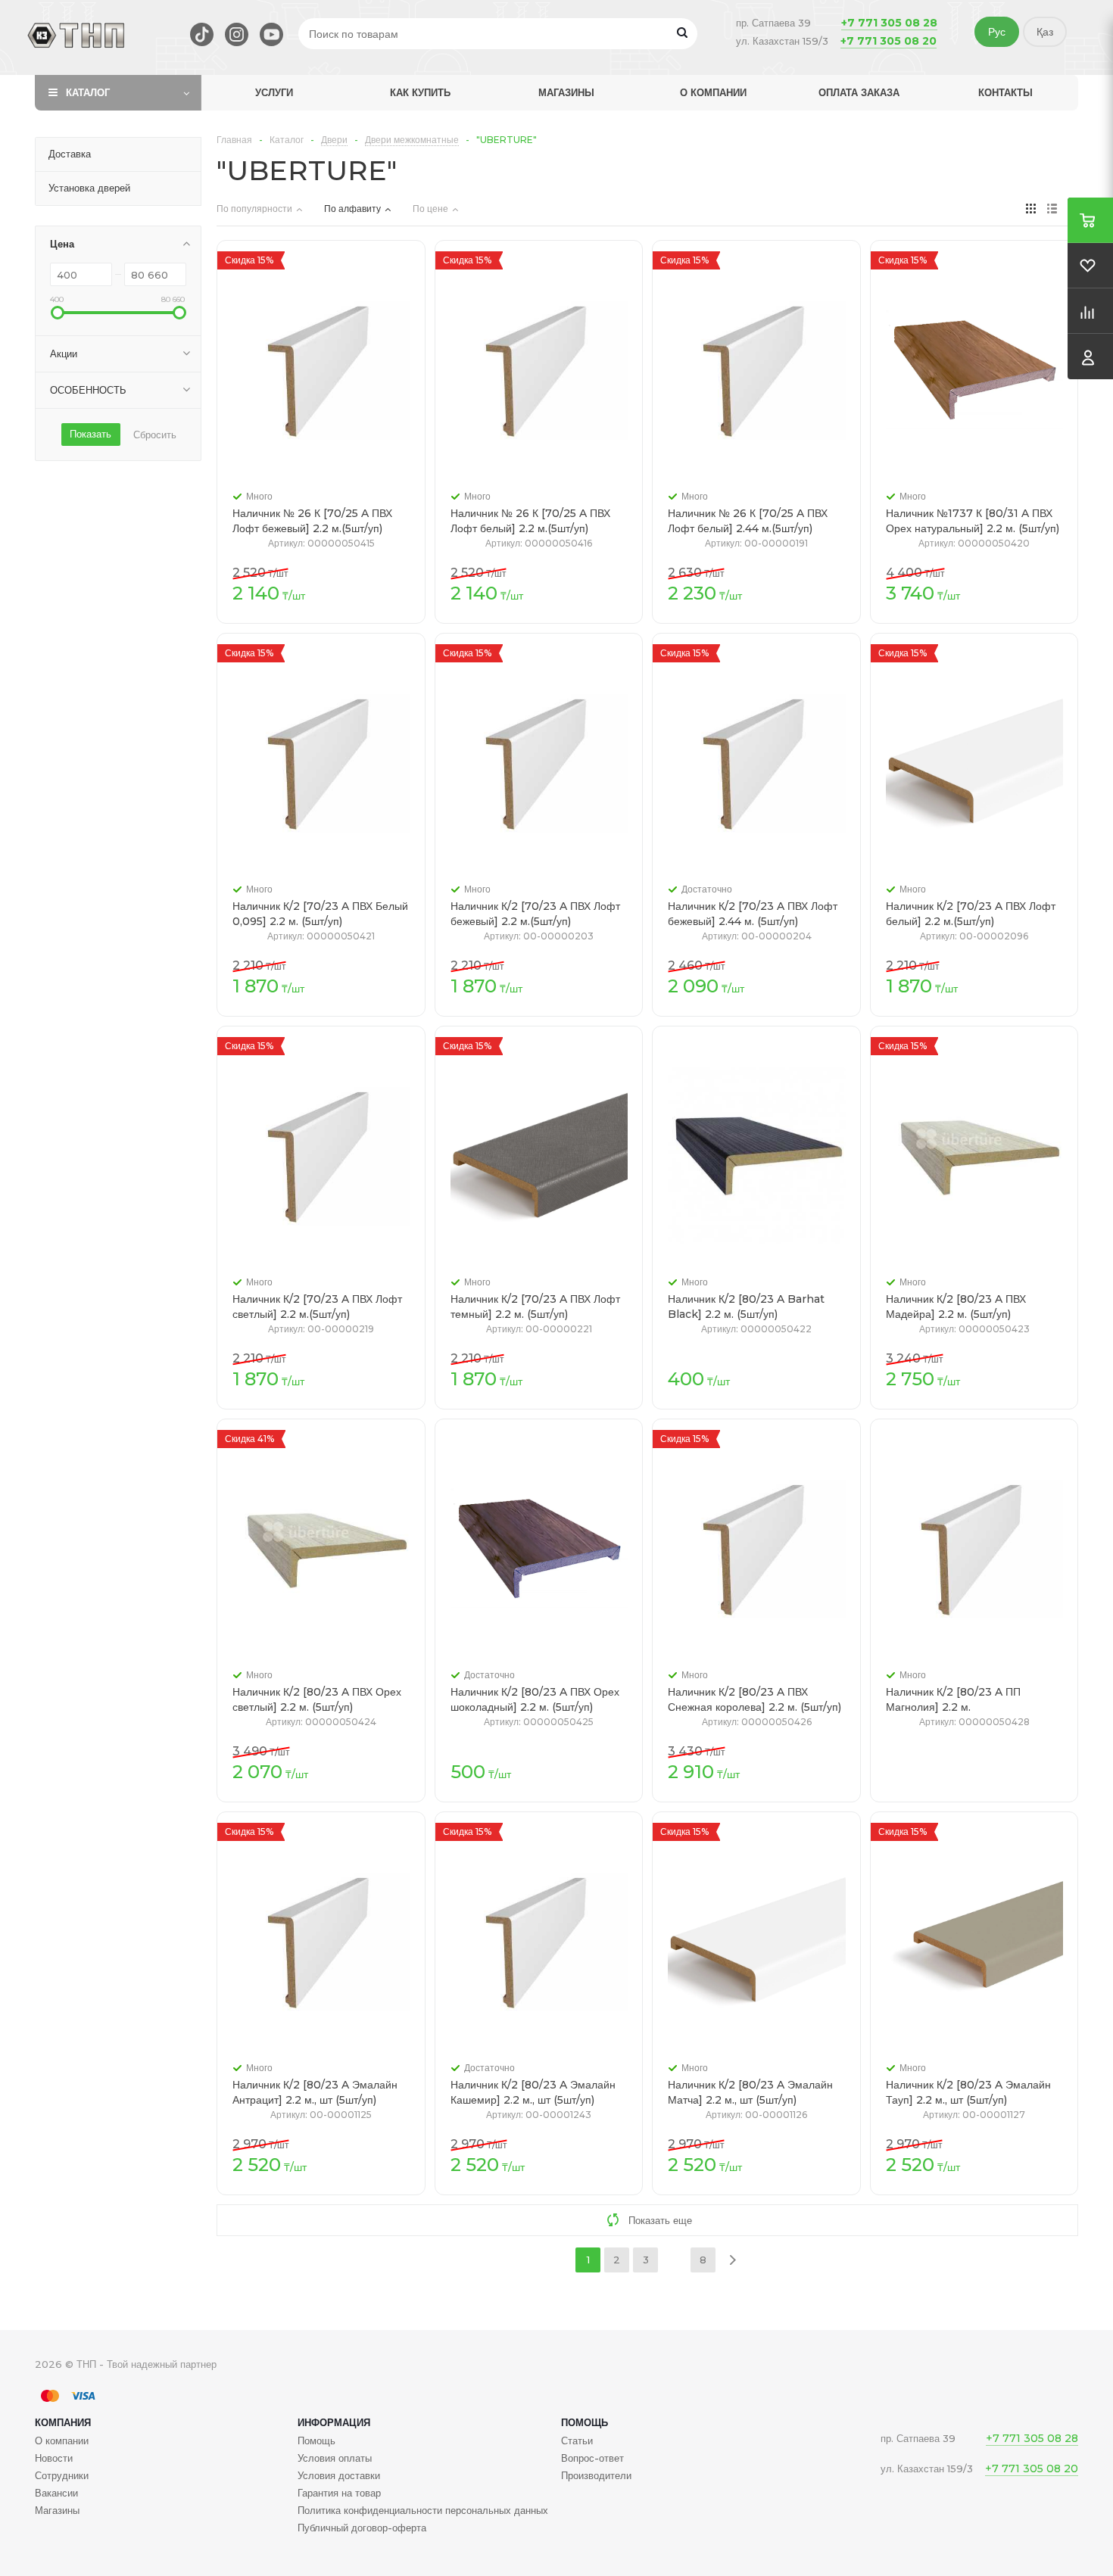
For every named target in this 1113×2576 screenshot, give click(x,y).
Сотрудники (62, 2475)
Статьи (577, 2441)
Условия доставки (339, 2475)
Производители (596, 2475)
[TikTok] (202, 34)
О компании (713, 92)
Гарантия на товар (339, 2493)
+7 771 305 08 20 (889, 41)
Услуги (274, 92)
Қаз (1045, 32)
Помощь (585, 2422)
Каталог (88, 92)
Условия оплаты (335, 2458)
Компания (63, 2422)
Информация (334, 2422)
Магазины (566, 92)
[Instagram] (237, 34)
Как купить (420, 92)
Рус (997, 32)
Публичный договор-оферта (362, 2528)
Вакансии (56, 2493)
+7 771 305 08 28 (889, 23)
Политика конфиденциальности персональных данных (423, 2510)
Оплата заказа (859, 92)
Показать (90, 434)
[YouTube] (271, 34)
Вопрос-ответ (592, 2458)
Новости (54, 2458)
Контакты (1005, 92)
